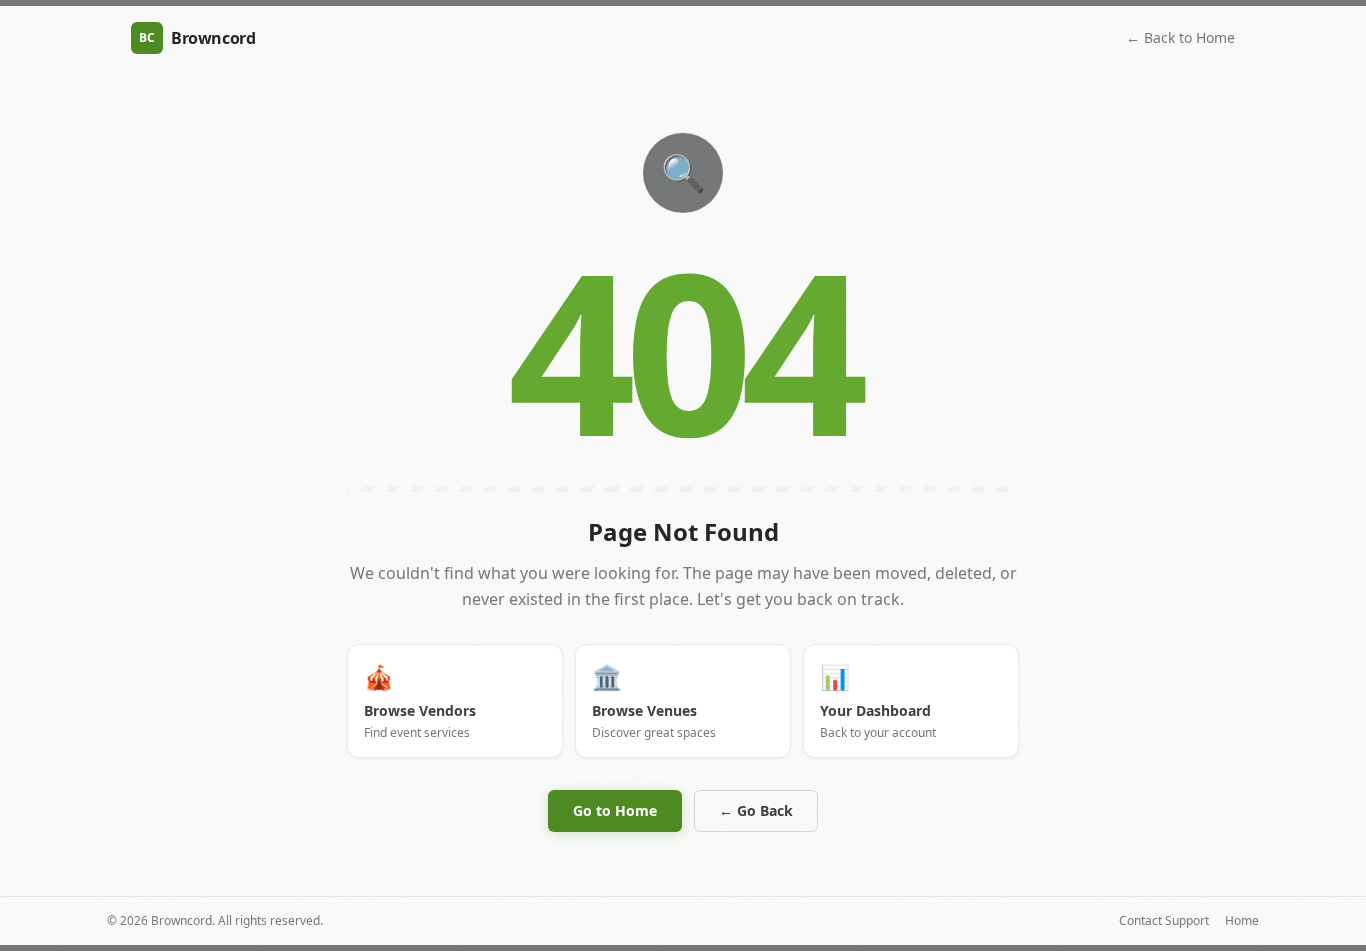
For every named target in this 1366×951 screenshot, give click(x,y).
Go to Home (615, 810)
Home (1242, 921)
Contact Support (1164, 921)
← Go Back (756, 810)
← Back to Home (1180, 37)
